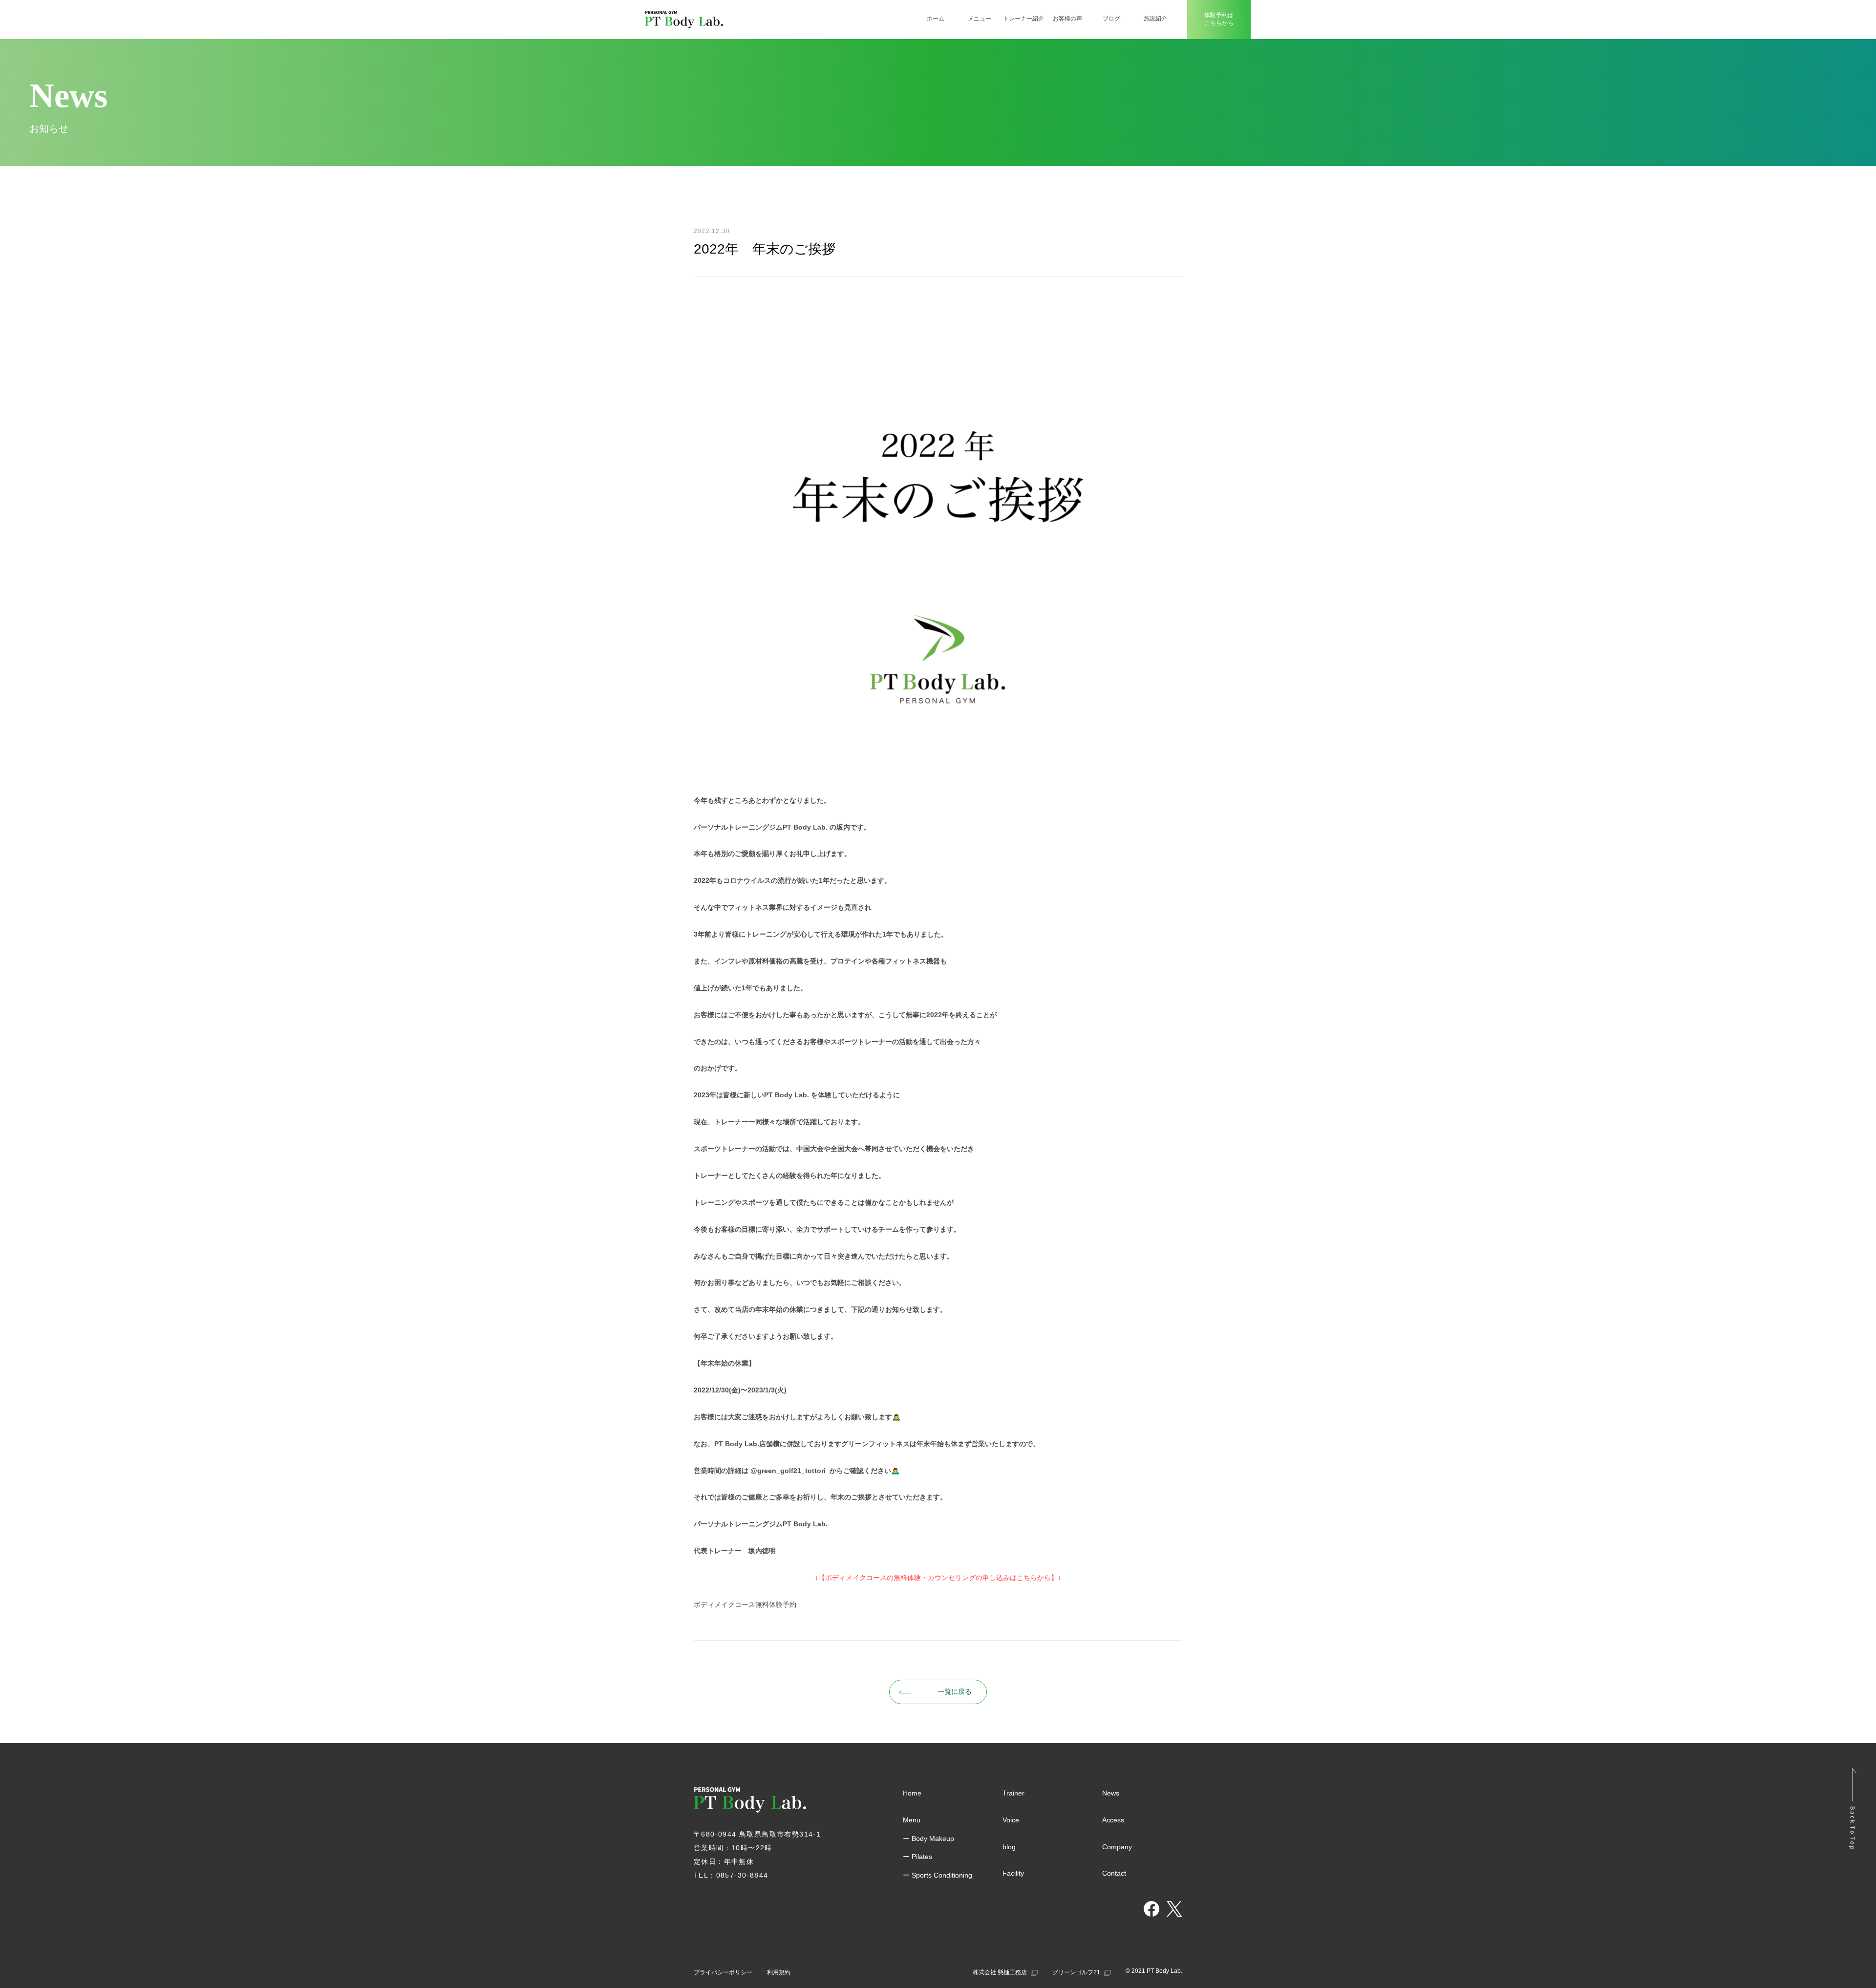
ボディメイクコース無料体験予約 (745, 1604)
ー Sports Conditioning (938, 1875)
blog (1009, 1847)
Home (912, 1793)
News (1111, 1793)
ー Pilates (917, 1857)
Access (1113, 1820)
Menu (912, 1820)
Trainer (1013, 1793)
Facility (1013, 1873)
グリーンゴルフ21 (1077, 1972)
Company (1117, 1847)
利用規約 (779, 1972)
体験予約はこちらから (1219, 19)
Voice (1011, 1820)
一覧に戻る (955, 1691)
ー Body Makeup (928, 1838)
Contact (1114, 1873)
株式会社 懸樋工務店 (1001, 1972)
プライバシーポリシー (723, 1972)
